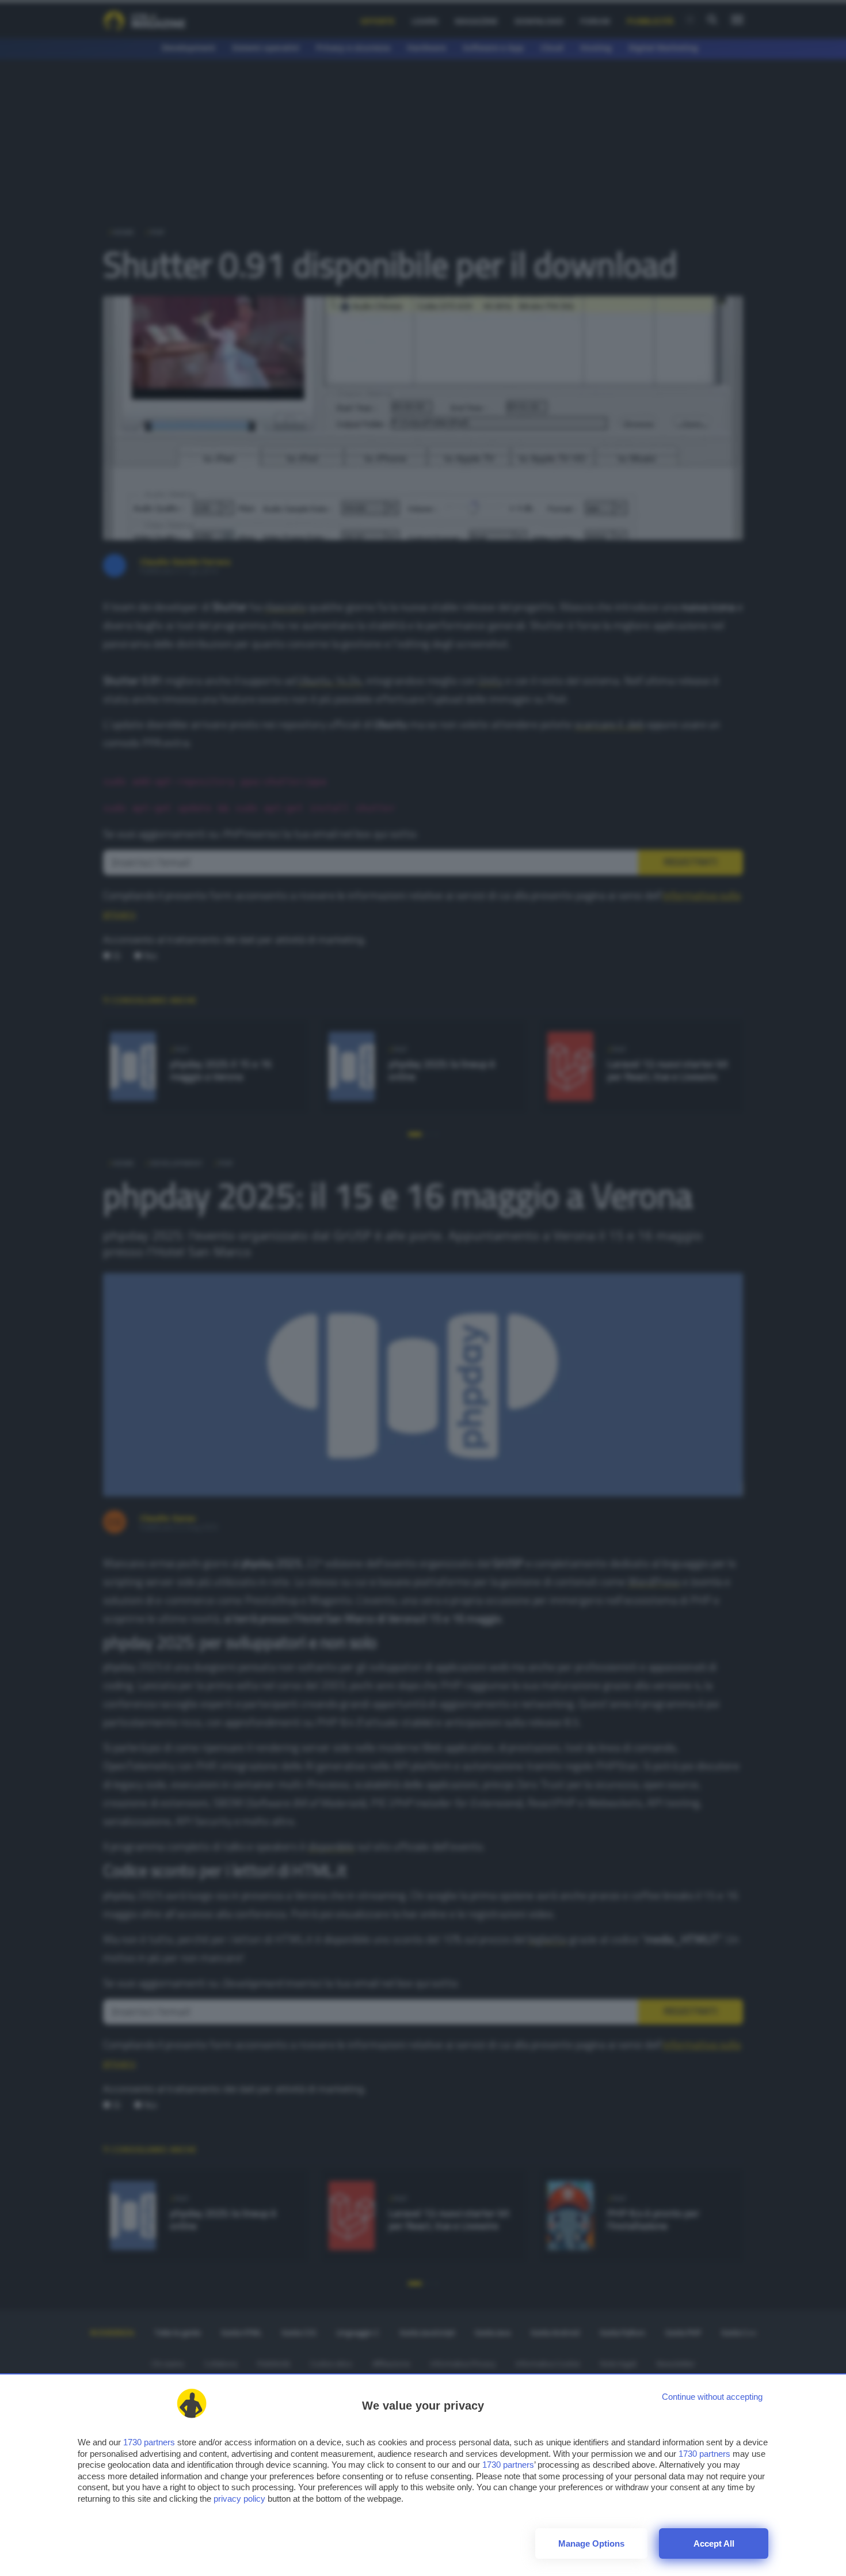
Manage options (591, 2543)
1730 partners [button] (149, 2442)
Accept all (714, 2543)
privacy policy (239, 2499)
